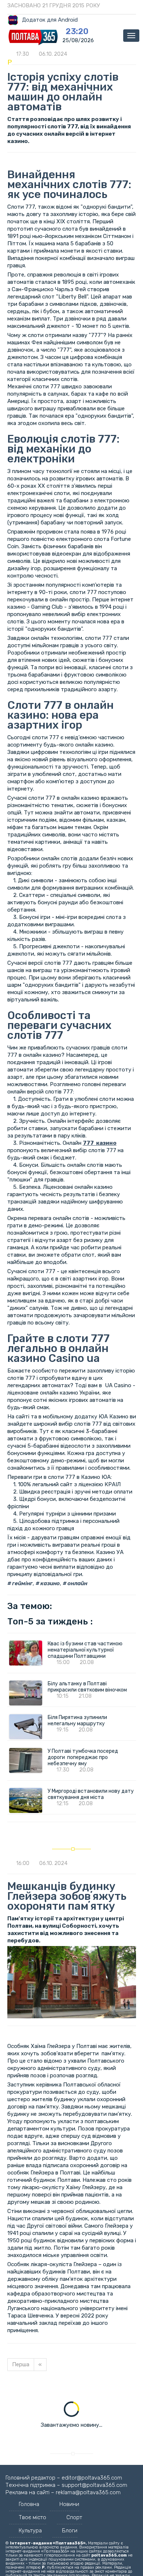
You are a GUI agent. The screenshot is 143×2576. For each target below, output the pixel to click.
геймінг (22, 1583)
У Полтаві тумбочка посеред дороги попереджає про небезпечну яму (83, 1757)
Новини (69, 2504)
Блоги (70, 2531)
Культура (30, 2531)
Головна (29, 2504)
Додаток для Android (50, 20)
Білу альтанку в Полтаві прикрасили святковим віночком (87, 1687)
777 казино (100, 1143)
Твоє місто (32, 2517)
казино (49, 1583)
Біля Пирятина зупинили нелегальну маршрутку (77, 1721)
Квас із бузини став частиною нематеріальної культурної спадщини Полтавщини (85, 1650)
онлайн (77, 1583)
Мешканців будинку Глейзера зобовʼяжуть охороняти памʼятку (67, 1896)
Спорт (74, 2517)
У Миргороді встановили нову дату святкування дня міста (91, 1794)
